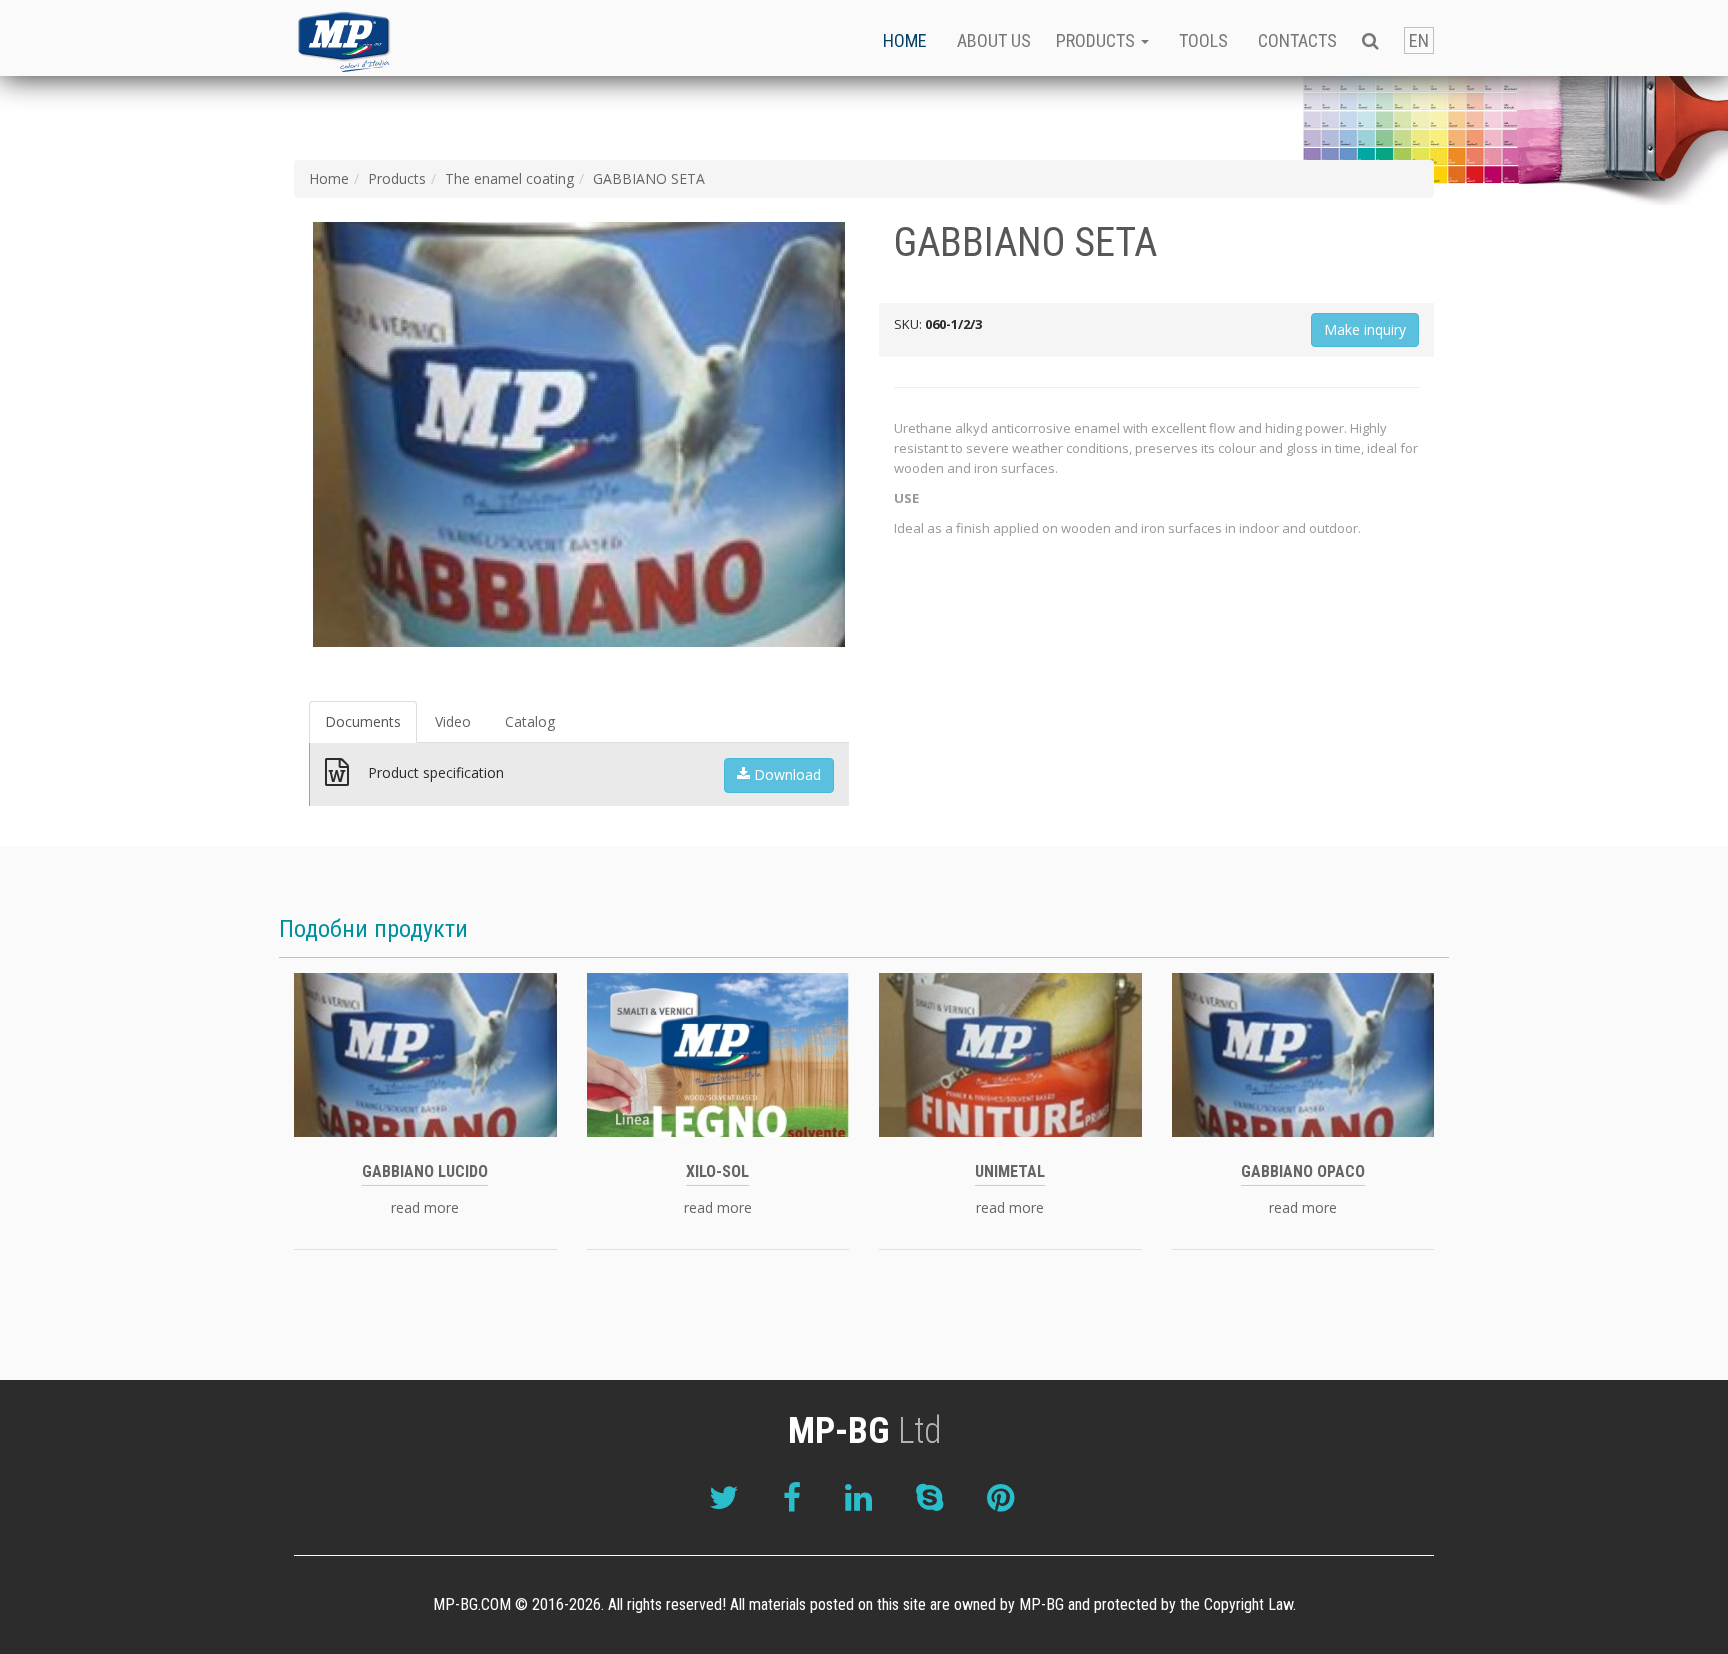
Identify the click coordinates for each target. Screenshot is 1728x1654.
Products (397, 178)
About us (994, 40)
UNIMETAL (1010, 1171)
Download (785, 774)
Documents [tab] (363, 721)
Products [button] (1097, 40)
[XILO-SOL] (718, 1053)
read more (425, 1208)
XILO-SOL (717, 1171)
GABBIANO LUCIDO (425, 1171)
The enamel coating (509, 178)
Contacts (1297, 40)
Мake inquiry (1365, 329)
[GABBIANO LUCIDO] (425, 1053)
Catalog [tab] (530, 721)
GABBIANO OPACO (1303, 1171)
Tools (1203, 40)
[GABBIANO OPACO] (1303, 1053)
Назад (283, 435)
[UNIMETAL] (1010, 1053)
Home (905, 40)
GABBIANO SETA (649, 178)
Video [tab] (453, 721)
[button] (1370, 38)
